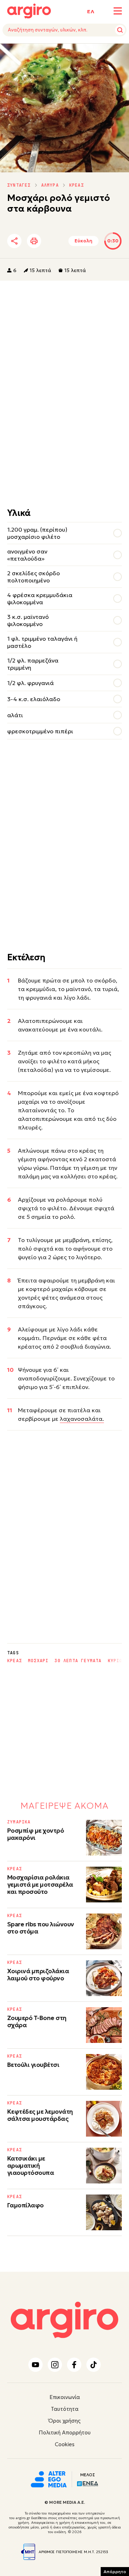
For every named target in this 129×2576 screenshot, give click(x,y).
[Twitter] (52, 241)
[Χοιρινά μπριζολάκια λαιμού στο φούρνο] (104, 1978)
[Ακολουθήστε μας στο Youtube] (35, 2365)
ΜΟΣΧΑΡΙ (38, 1661)
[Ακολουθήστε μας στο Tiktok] (94, 2365)
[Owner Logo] (49, 2478)
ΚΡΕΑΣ (77, 185)
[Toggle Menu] (118, 11)
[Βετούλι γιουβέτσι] (104, 2072)
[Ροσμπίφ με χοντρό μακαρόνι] (104, 1838)
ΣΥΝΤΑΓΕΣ (19, 185)
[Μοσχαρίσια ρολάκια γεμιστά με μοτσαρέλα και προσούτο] (104, 1885)
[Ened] (88, 2483)
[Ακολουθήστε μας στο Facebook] (74, 2365)
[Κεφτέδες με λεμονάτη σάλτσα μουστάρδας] (104, 2119)
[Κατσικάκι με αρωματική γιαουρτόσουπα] (104, 2166)
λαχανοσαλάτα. (82, 1419)
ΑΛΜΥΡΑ (50, 185)
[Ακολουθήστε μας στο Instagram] (55, 2365)
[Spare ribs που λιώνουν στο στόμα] (104, 1931)
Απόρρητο (115, 2572)
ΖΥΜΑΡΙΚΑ (19, 1822)
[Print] (34, 241)
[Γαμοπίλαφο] (104, 2212)
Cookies (65, 2444)
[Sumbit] (120, 30)
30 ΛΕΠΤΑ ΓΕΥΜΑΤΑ (78, 1661)
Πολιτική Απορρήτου (65, 2432)
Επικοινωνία (65, 2397)
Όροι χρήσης (64, 2421)
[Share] (14, 241)
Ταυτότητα (65, 2409)
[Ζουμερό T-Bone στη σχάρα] (104, 2025)
